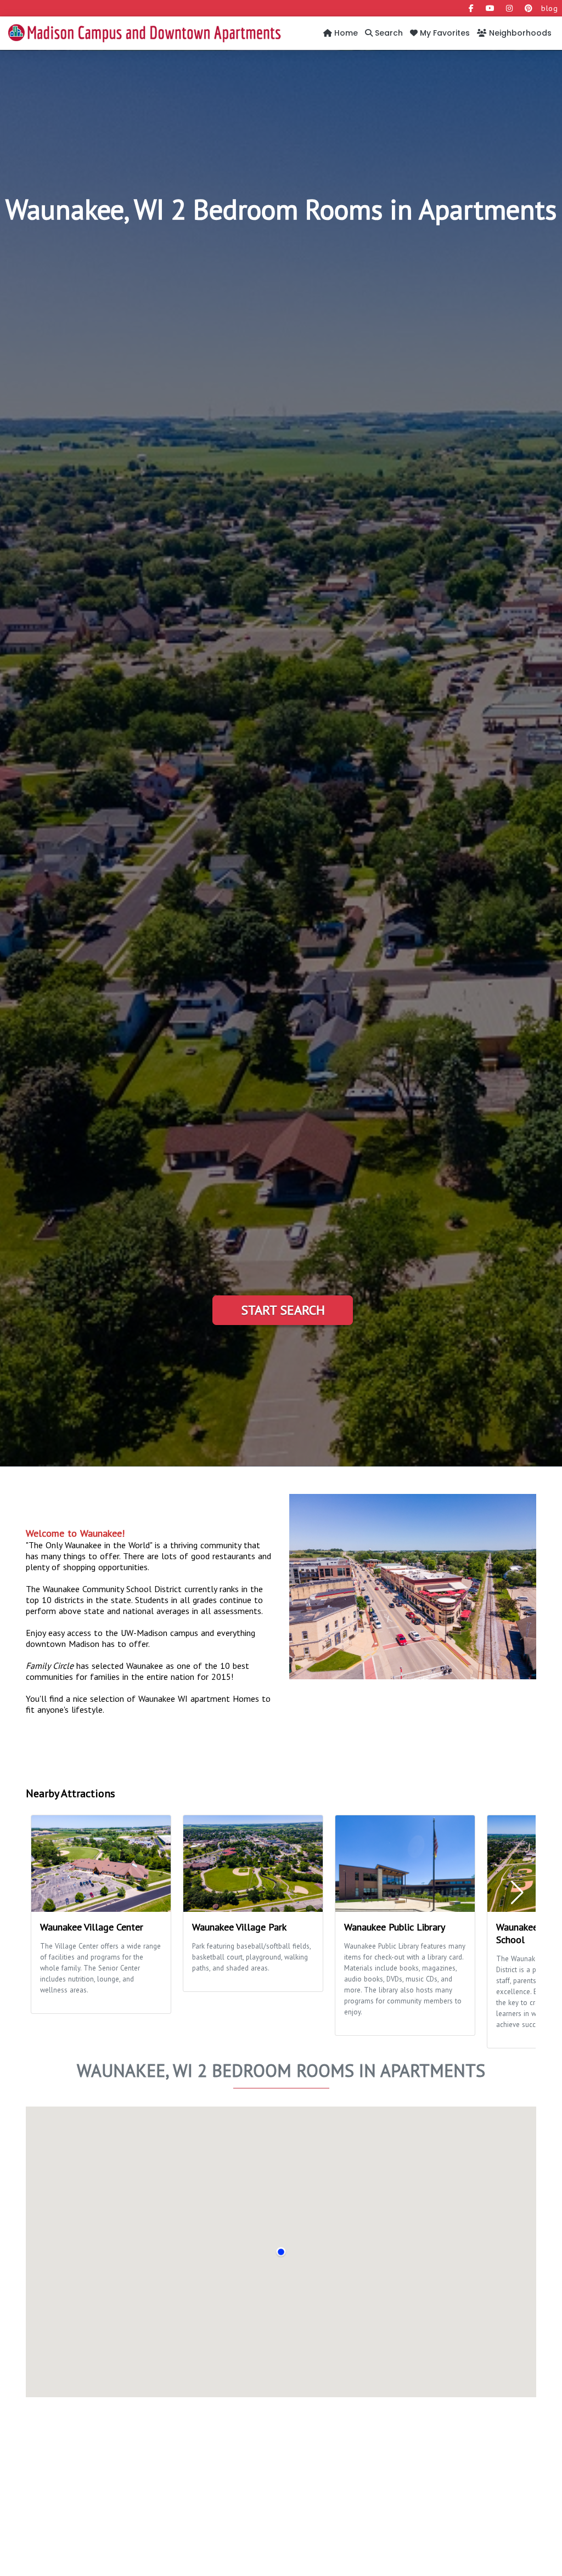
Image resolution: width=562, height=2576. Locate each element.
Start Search (283, 1310)
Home (345, 33)
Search (388, 33)
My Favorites (444, 33)
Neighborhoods (519, 33)
